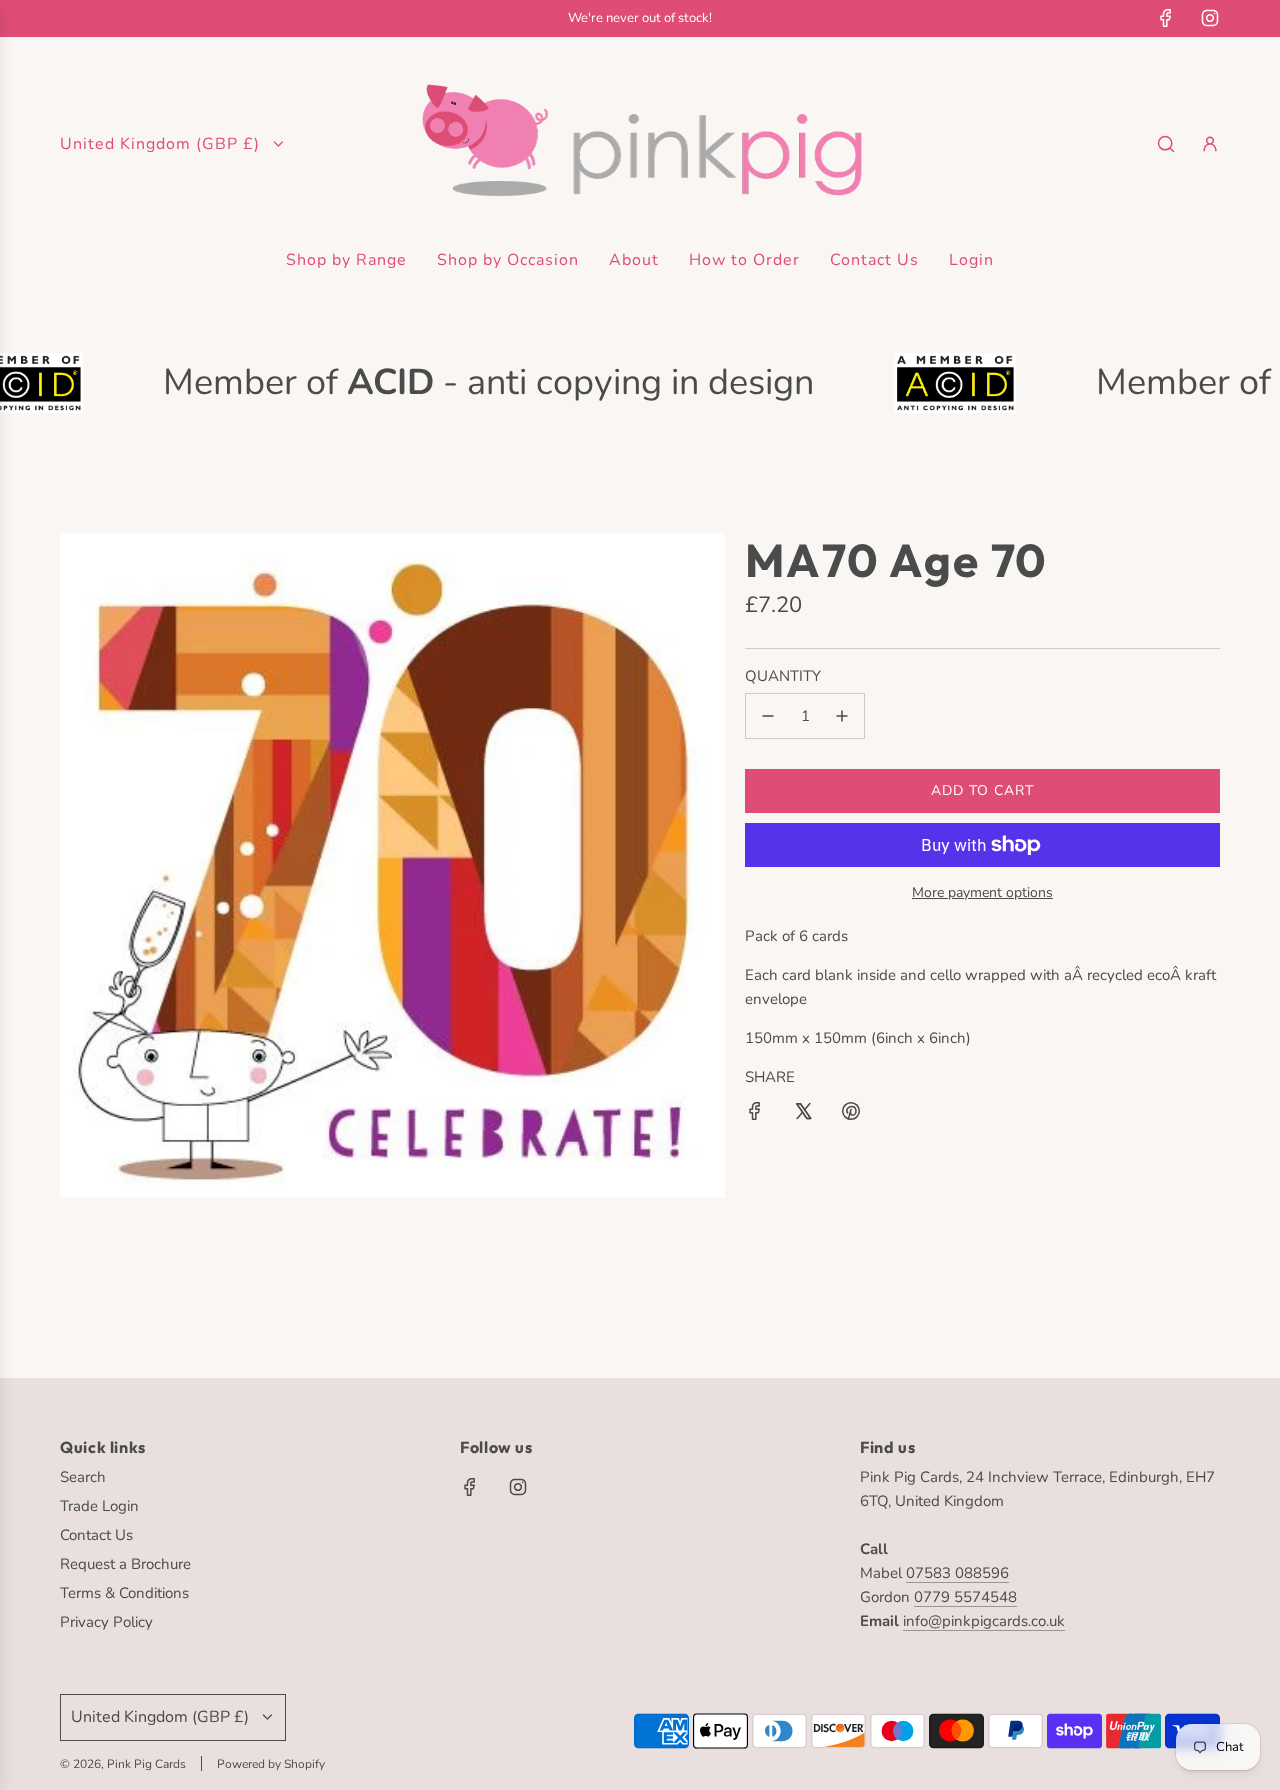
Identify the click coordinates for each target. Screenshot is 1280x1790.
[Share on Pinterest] (851, 1114)
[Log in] (1210, 144)
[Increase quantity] (842, 716)
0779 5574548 (965, 1597)
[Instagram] (1210, 18)
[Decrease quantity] (768, 716)
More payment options (982, 892)
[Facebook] (1166, 18)
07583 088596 (957, 1573)
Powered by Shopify (271, 1764)
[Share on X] (803, 1114)
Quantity (783, 676)
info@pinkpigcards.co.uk (984, 1621)
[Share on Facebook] (755, 1114)
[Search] (1166, 144)
